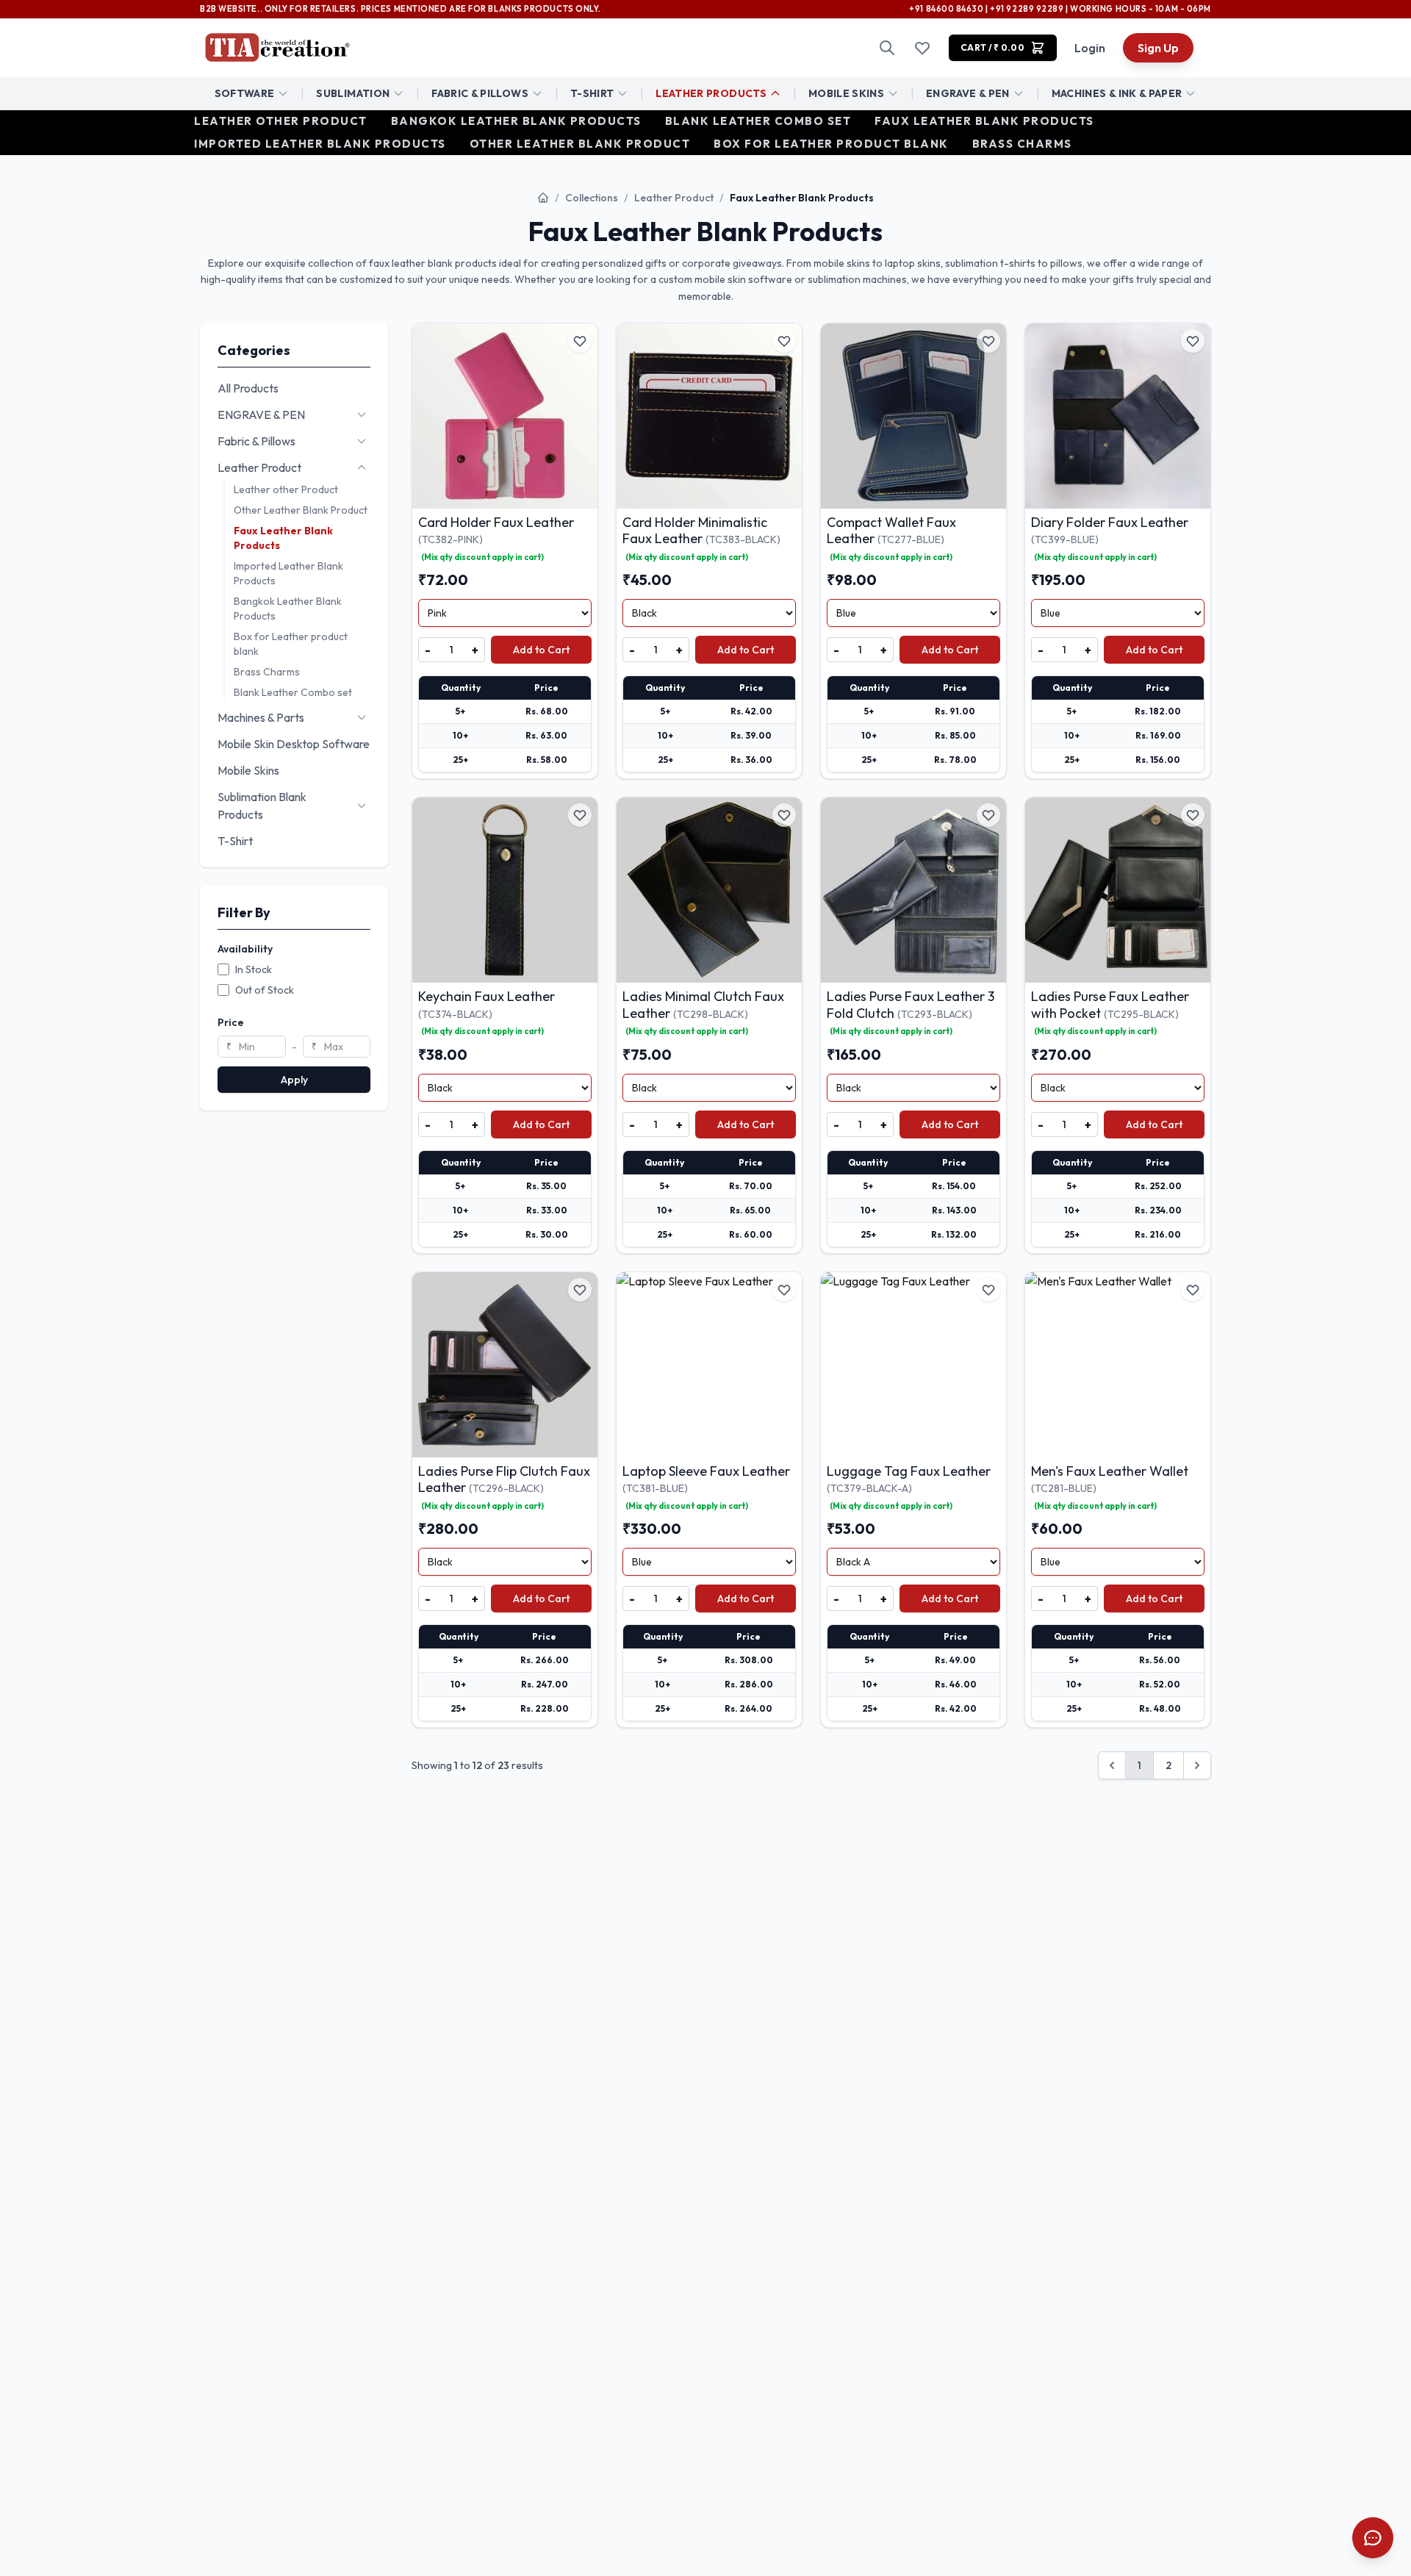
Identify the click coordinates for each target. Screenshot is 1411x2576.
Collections (592, 198)
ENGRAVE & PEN (968, 93)
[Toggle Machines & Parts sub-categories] (362, 717)
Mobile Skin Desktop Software (294, 744)
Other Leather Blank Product (580, 143)
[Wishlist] (922, 48)
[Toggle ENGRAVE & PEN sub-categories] (362, 415)
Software (245, 93)
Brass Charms (1022, 143)
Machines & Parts (261, 717)
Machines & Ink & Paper (1117, 93)
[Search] (887, 48)
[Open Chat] (1373, 2538)
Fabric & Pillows (256, 441)
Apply (294, 1080)
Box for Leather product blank (831, 143)
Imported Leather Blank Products (320, 143)
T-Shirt (592, 93)
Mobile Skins (846, 93)
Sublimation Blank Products (262, 806)
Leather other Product (281, 121)
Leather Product (674, 198)
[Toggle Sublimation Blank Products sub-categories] (362, 806)
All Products (248, 388)
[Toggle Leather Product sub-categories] (362, 467)
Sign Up (1158, 48)
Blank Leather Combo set (758, 121)
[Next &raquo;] (1197, 1765)
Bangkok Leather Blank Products (516, 121)
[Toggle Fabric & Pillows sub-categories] (362, 441)
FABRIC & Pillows (480, 93)
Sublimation (353, 93)
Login (1090, 48)
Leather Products (711, 93)
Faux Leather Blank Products (984, 121)
